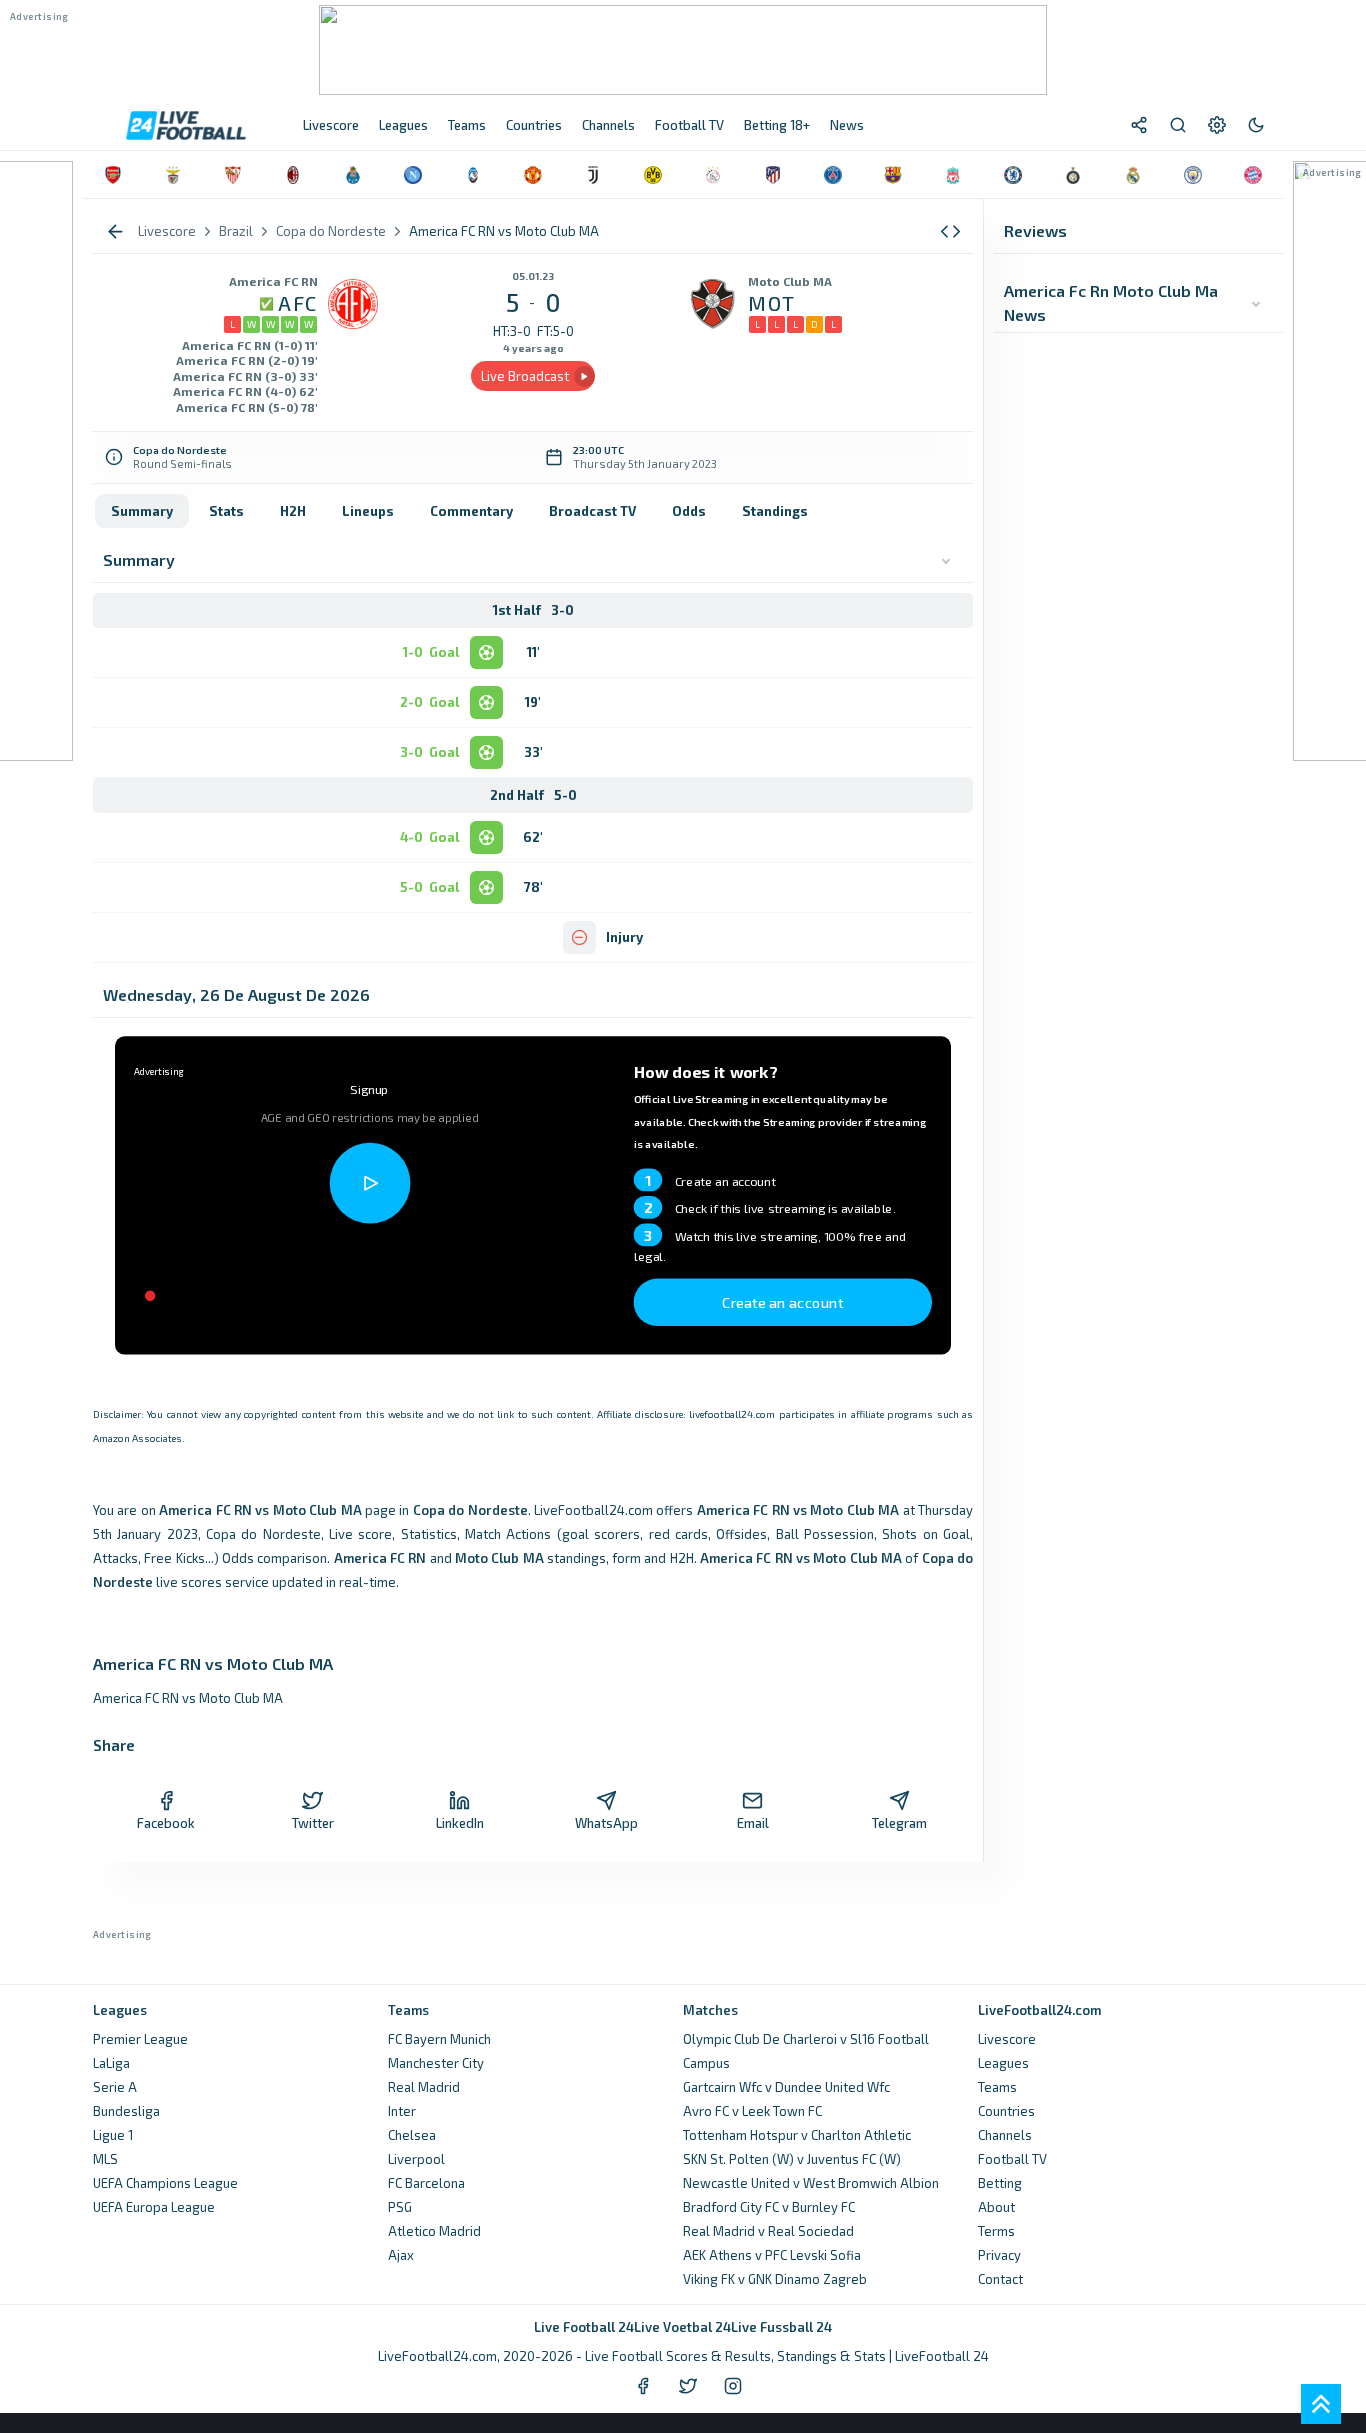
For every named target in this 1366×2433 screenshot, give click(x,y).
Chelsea (412, 2135)
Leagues (1003, 2063)
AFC (298, 303)
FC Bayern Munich (439, 2039)
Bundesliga (126, 2111)
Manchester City (436, 2063)
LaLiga (111, 2063)
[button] (950, 231)
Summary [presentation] (142, 511)
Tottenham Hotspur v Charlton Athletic (797, 2135)
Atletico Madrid (434, 2231)
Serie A (115, 2087)
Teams (997, 2087)
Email (753, 1823)
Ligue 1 (113, 2135)
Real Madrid (424, 2087)
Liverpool (416, 2159)
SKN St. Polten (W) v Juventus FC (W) (792, 2159)
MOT (772, 303)
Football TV (1012, 2159)
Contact (1000, 2279)
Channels (1005, 2135)
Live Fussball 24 (781, 2327)
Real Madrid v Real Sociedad (768, 2231)
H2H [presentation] (293, 511)
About (996, 2207)
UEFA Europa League (154, 2207)
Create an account (783, 1301)
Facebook (166, 1823)
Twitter (313, 1823)
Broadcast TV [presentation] (592, 511)
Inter (402, 2111)
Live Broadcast (525, 376)
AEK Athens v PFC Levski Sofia (772, 2255)
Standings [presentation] (775, 511)
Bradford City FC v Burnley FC (769, 2207)
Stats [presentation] (226, 511)
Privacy (999, 2255)
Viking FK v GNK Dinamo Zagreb (775, 2279)
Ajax (401, 2255)
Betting (1000, 2183)
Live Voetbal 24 (682, 2327)
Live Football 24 (584, 2327)
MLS (105, 2159)
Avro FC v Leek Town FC (752, 2111)
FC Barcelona (426, 2183)
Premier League (140, 2039)
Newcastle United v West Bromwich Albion (811, 2183)
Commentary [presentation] (471, 511)
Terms (996, 2231)
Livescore (1007, 2039)
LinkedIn (460, 1823)
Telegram (899, 1823)
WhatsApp (606, 1823)
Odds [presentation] (689, 511)
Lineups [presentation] (368, 511)
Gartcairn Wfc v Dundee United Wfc (786, 2087)
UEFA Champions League (165, 2183)
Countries (1006, 2111)
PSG (400, 2207)
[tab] (142, 511)
